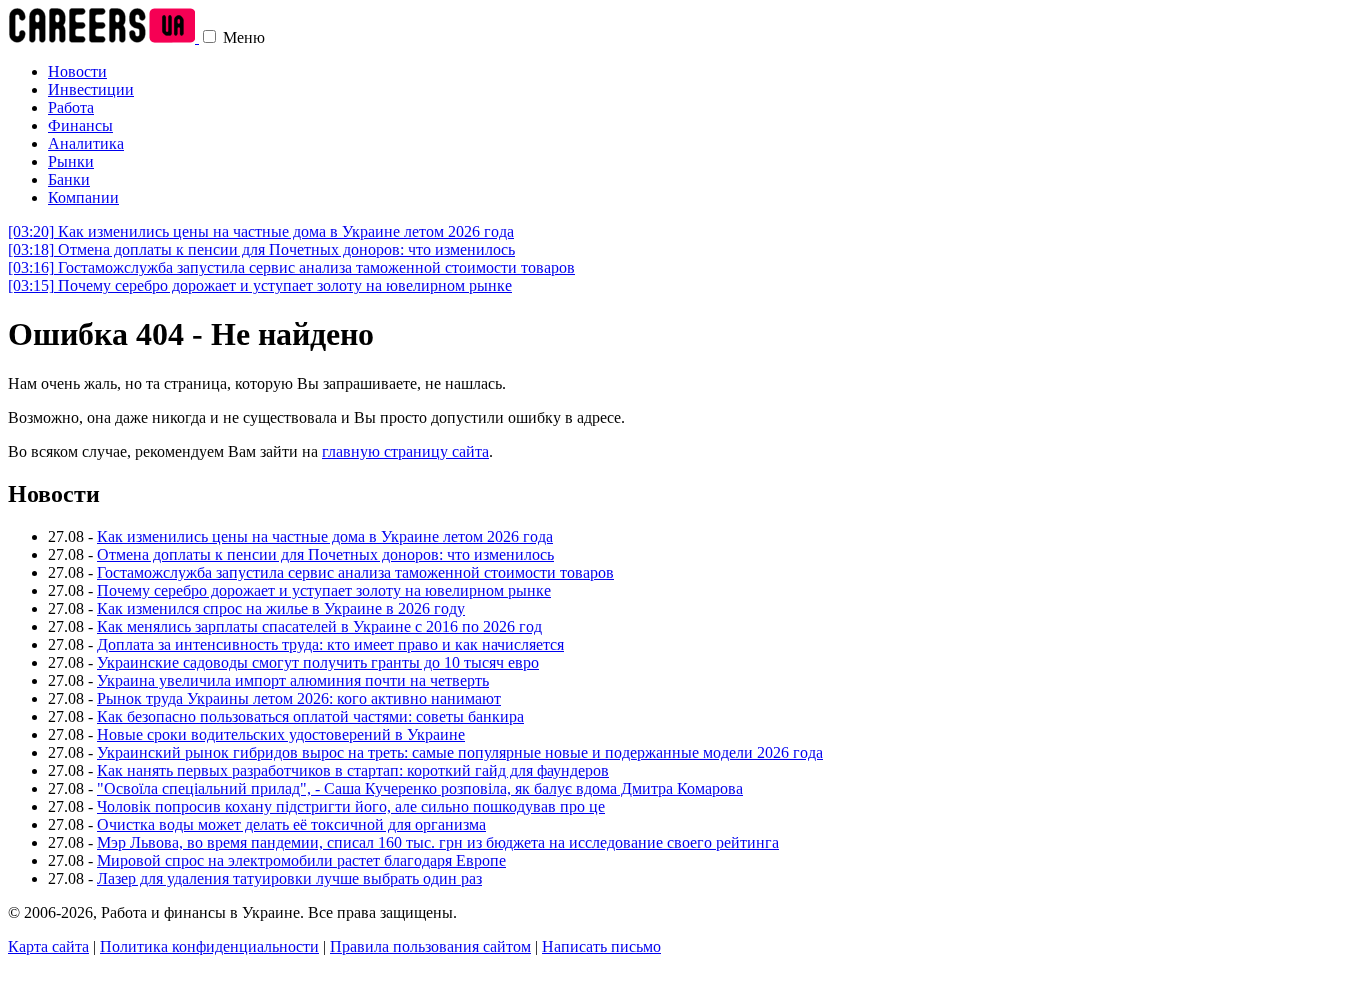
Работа (71, 107)
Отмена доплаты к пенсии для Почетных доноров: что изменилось (261, 249)
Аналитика (86, 143)
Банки (69, 179)
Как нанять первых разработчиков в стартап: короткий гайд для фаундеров (353, 770)
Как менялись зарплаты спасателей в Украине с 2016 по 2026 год (319, 626)
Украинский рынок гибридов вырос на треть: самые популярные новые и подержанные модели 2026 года (460, 752)
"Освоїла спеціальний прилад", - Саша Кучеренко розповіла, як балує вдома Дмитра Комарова (420, 788)
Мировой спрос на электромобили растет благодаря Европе (301, 860)
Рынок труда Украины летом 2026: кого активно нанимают (299, 698)
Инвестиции (91, 89)
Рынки (71, 161)
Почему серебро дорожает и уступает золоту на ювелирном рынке (260, 285)
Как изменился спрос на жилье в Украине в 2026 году (281, 608)
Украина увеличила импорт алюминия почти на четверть (293, 680)
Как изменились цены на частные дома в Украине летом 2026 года (261, 231)
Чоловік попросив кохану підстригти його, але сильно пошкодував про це (351, 806)
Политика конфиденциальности (209, 946)
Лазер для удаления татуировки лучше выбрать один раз (289, 878)
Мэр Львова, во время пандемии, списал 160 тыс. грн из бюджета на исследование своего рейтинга (438, 842)
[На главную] (103, 37)
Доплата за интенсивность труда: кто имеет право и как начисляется (330, 644)
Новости (77, 71)
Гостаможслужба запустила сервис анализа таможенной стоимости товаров (291, 267)
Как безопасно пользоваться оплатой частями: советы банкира (310, 716)
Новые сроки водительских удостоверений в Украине (281, 734)
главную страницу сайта (405, 451)
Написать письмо (601, 946)
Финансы (80, 125)
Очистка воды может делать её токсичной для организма (291, 824)
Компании (83, 197)
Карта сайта (48, 946)
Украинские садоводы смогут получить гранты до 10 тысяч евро (318, 662)
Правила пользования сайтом (430, 946)
